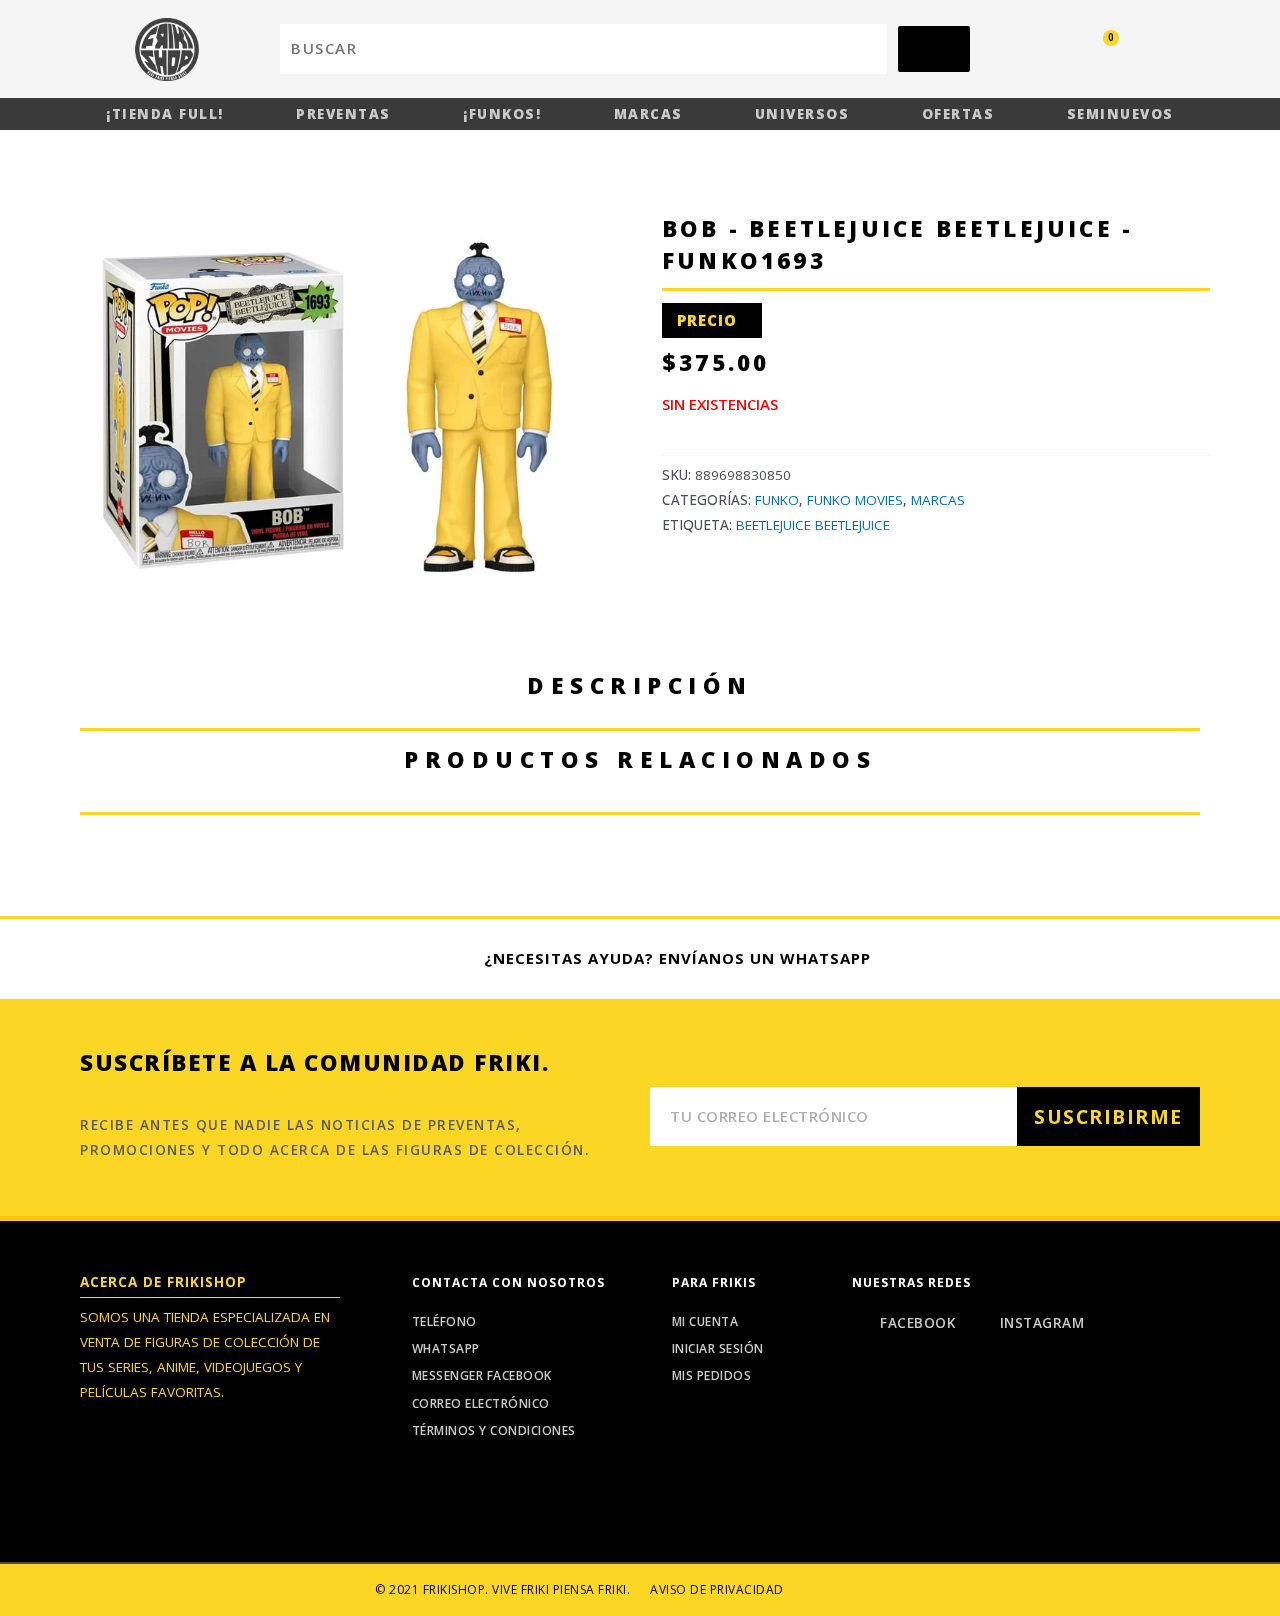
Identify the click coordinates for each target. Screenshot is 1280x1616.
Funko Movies (855, 500)
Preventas (343, 114)
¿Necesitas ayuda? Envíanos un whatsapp (677, 958)
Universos (802, 114)
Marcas (648, 114)
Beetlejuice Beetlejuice (813, 525)
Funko (777, 500)
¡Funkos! (502, 114)
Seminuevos (1120, 114)
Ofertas (958, 114)
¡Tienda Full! (165, 114)
